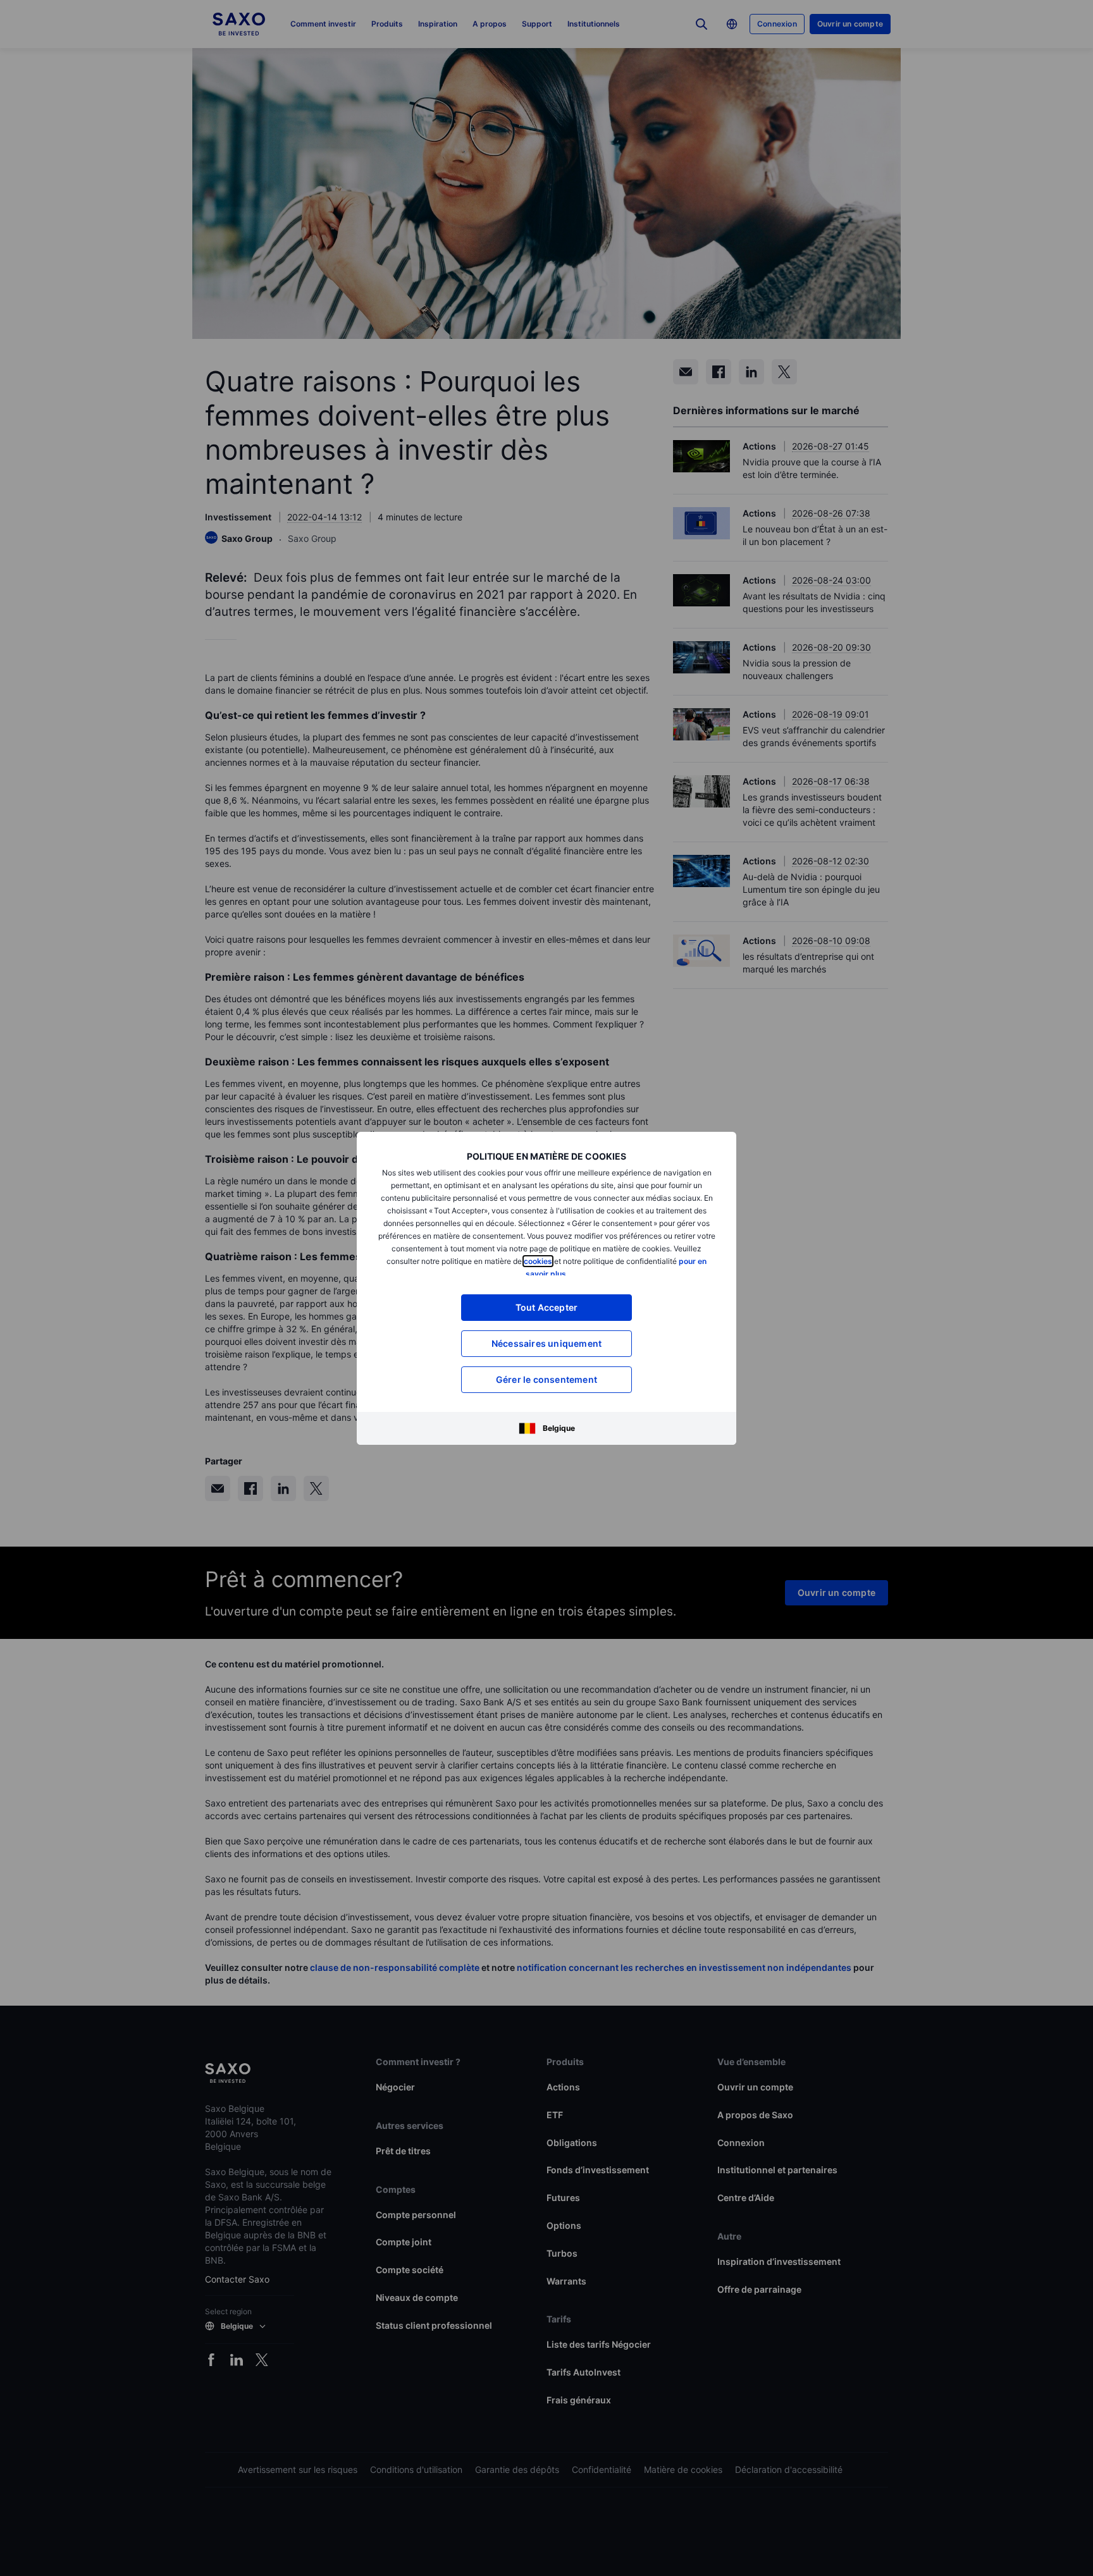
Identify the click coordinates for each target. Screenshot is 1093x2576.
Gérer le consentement (546, 1379)
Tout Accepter (547, 1307)
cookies (538, 1261)
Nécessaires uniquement (546, 1343)
